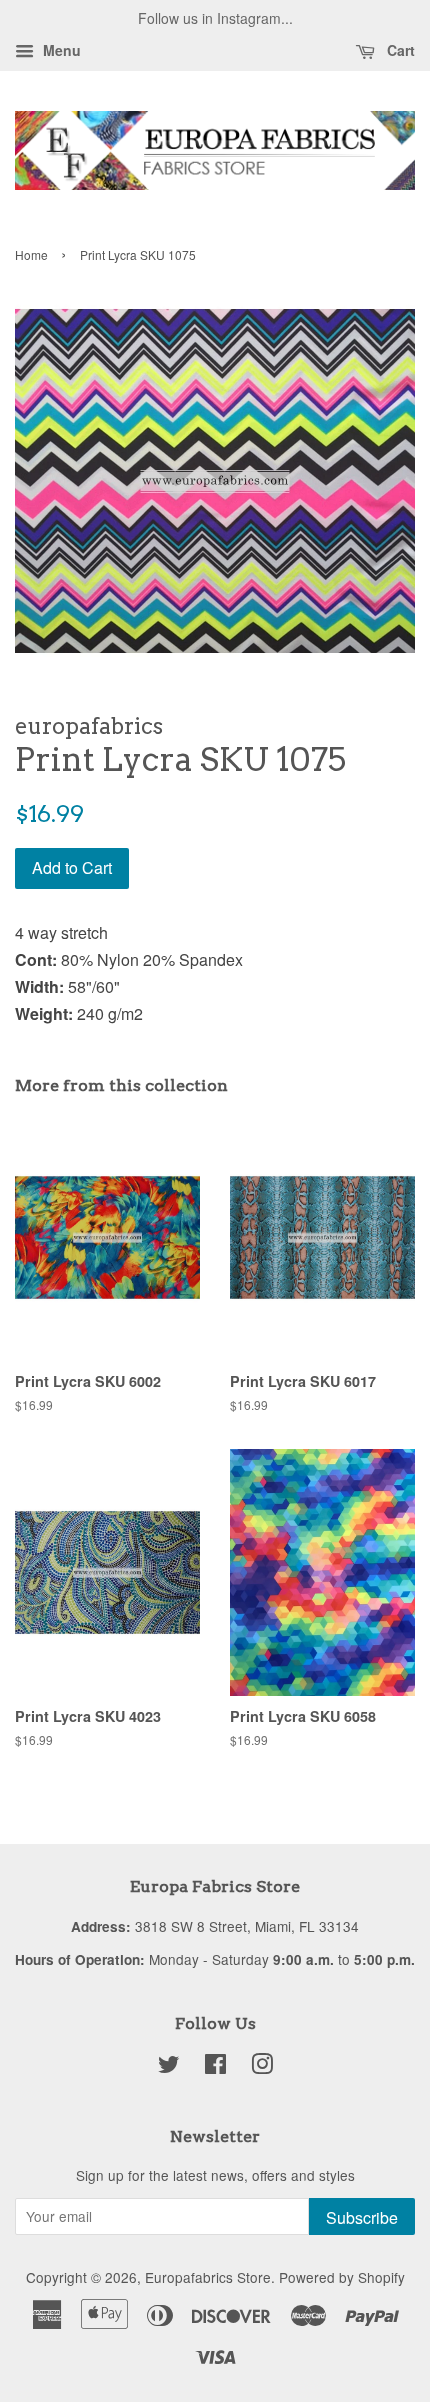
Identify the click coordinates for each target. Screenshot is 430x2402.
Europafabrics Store (208, 2277)
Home (31, 254)
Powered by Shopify (342, 2277)
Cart (399, 50)
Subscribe (362, 2217)
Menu (60, 50)
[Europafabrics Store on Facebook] (215, 2067)
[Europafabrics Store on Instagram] (262, 2067)
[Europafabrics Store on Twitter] (169, 2067)
